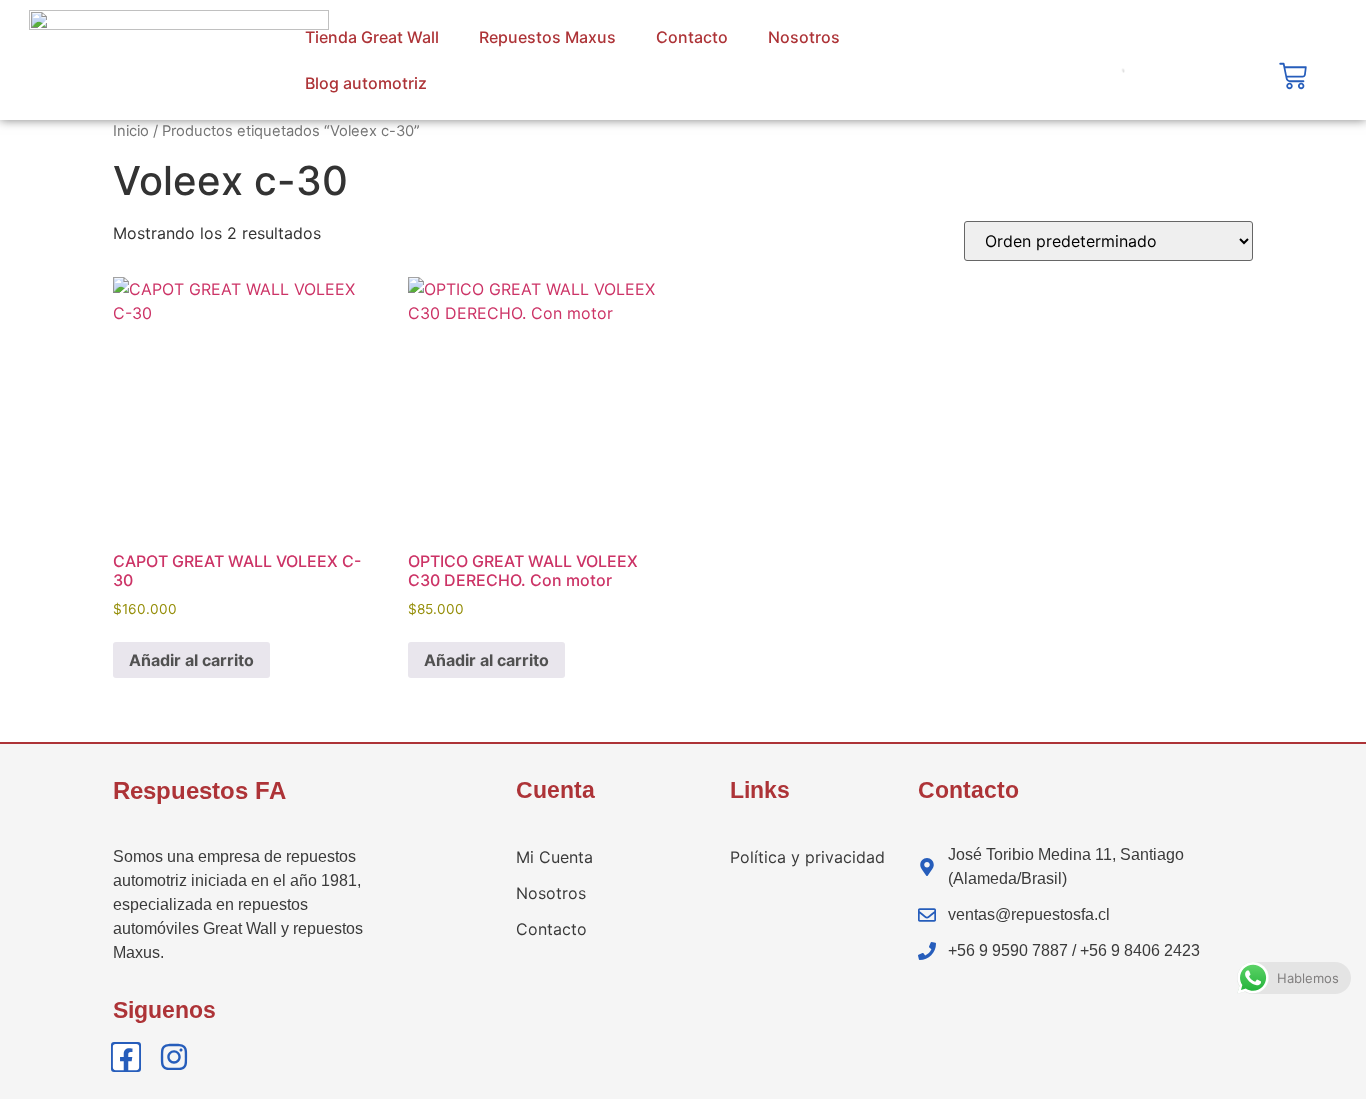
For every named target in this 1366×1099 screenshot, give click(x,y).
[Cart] (1293, 76)
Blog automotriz (366, 83)
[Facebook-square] (126, 1057)
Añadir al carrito (191, 660)
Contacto (692, 37)
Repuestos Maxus (547, 37)
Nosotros (804, 37)
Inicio (131, 131)
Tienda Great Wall (372, 37)
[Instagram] (174, 1057)
